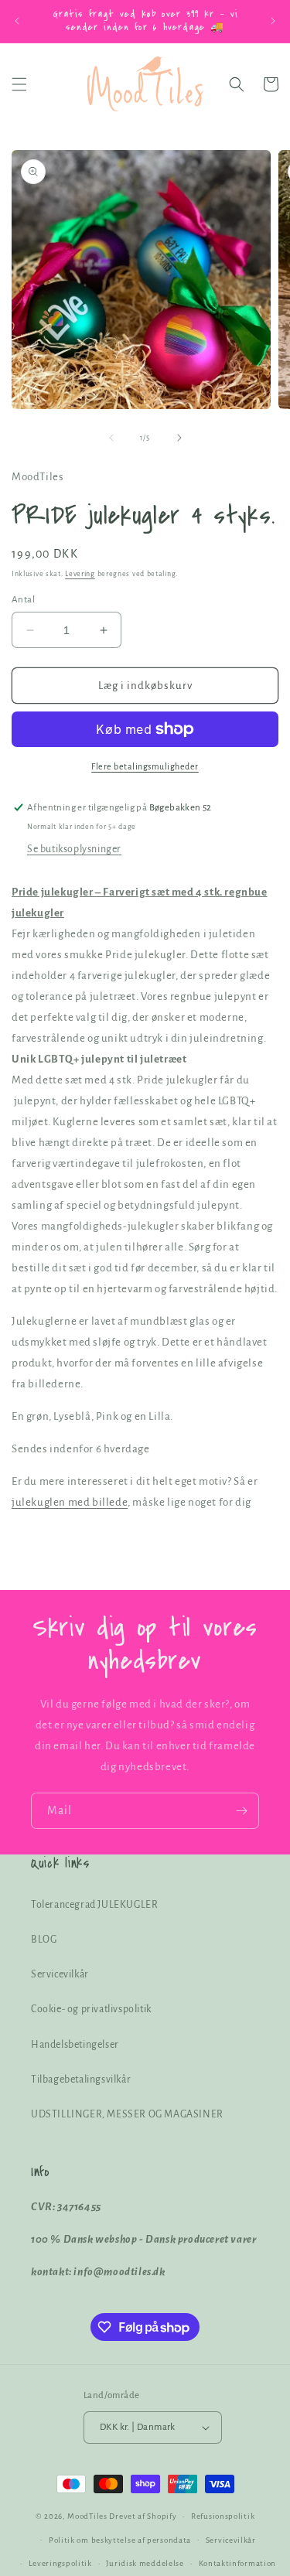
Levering (80, 574)
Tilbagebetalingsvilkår (81, 2080)
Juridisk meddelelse (145, 2563)
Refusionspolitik (223, 2516)
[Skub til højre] (179, 438)
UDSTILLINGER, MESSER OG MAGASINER (127, 2114)
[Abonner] (241, 1811)
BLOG (44, 1940)
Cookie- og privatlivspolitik (91, 2009)
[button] (19, 84)
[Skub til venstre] (111, 438)
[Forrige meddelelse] (17, 21)
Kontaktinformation (238, 2563)
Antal (23, 600)
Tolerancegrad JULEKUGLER (94, 1905)
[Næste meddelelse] (273, 21)
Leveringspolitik (60, 2563)
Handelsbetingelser (75, 2045)
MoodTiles (87, 2516)
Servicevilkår (60, 1974)
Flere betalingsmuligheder (145, 766)
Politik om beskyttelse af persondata (120, 2540)
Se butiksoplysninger (74, 849)
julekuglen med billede (70, 1502)
